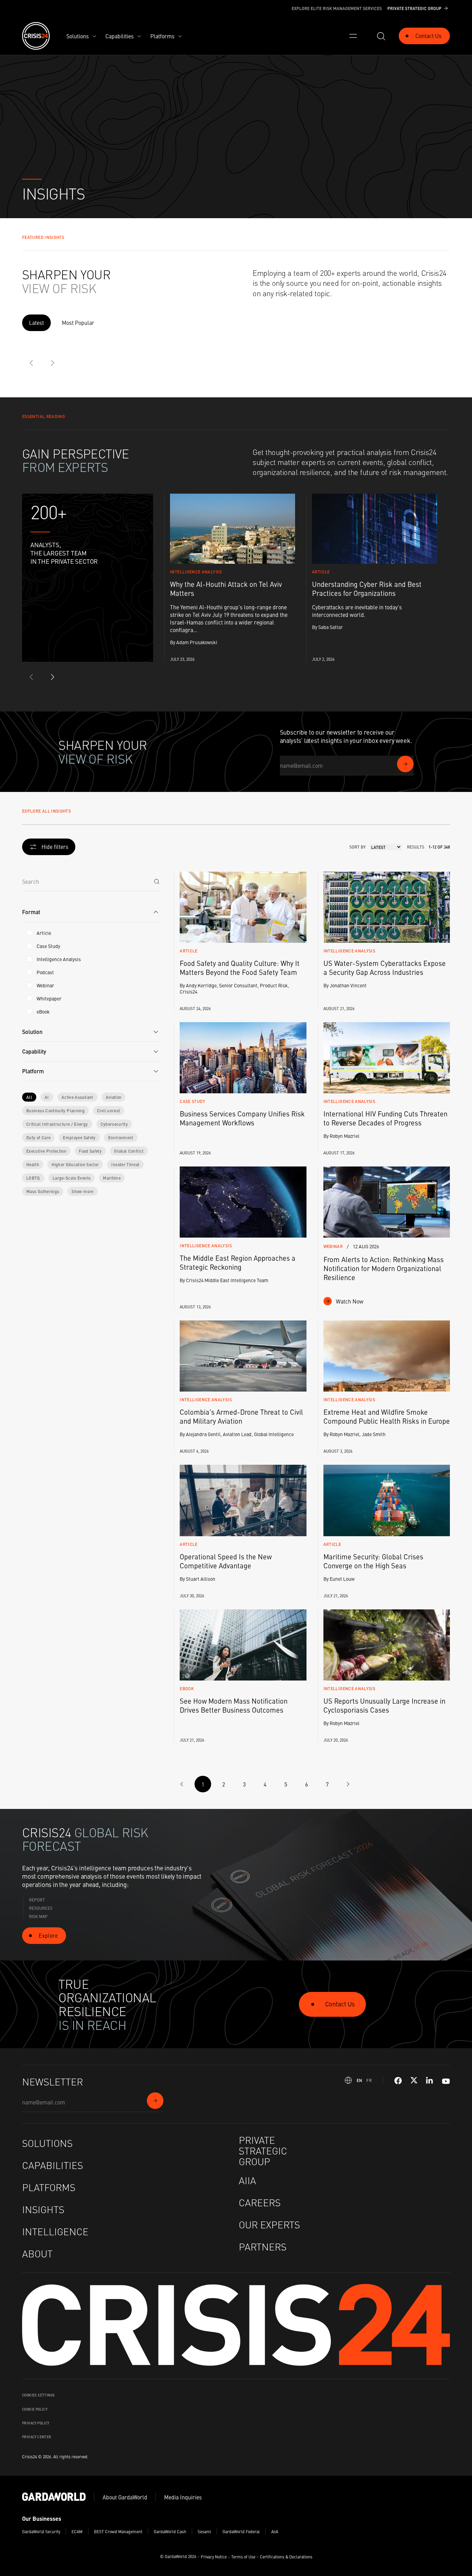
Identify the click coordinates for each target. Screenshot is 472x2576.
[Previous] (32, 363)
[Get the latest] (405, 764)
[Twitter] (414, 2081)
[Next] (53, 363)
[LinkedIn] (430, 2081)
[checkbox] (29, 933)
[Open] (353, 36)
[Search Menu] (381, 36)
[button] (91, 912)
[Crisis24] (36, 36)
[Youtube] (446, 2080)
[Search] (157, 881)
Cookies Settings (38, 2395)
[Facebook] (398, 2081)
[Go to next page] (348, 1784)
